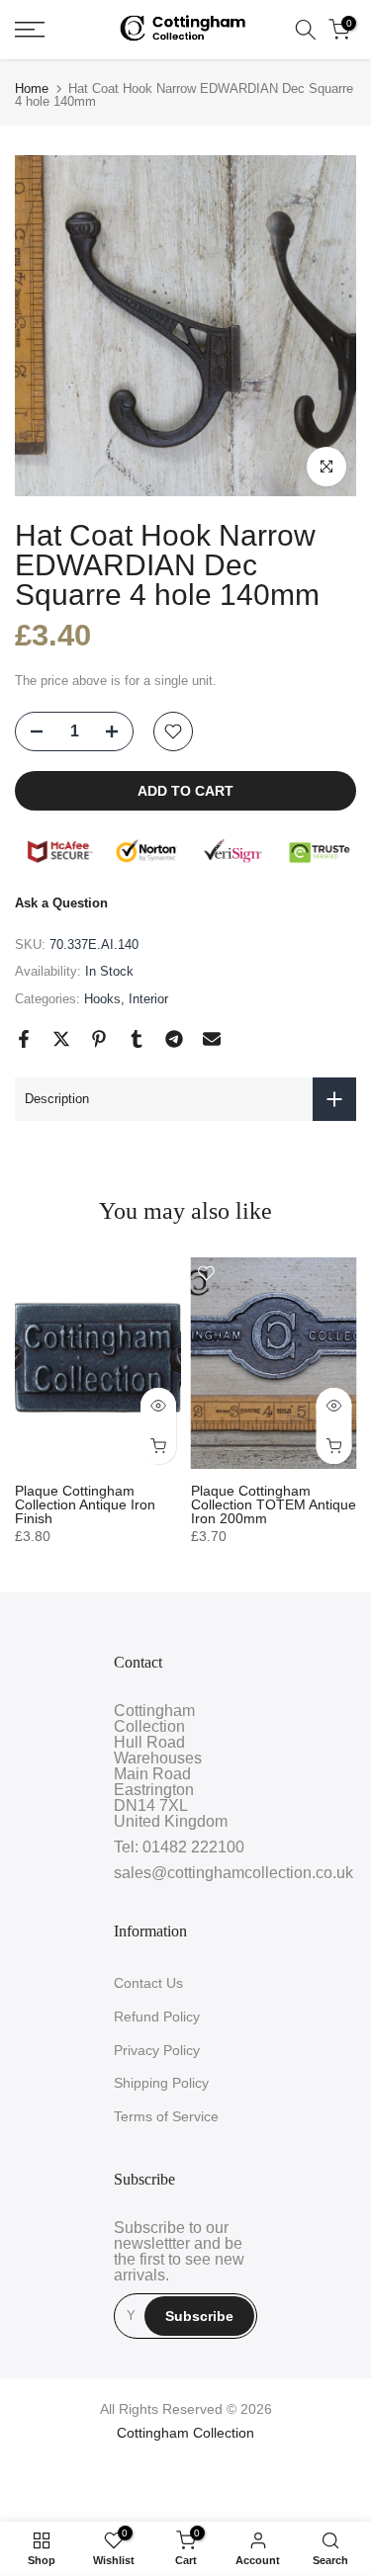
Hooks (102, 999)
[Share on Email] (212, 1039)
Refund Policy (157, 2017)
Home (32, 88)
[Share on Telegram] (174, 1039)
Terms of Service (166, 2116)
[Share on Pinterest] (99, 1039)
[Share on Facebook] (24, 1039)
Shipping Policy (161, 2083)
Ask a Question (61, 903)
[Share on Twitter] (61, 1039)
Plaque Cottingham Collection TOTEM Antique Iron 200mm (274, 1504)
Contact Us (148, 1983)
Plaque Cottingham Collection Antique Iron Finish (85, 1504)
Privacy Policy (157, 2050)
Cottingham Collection (185, 2433)
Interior (148, 999)
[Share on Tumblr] (137, 1039)
